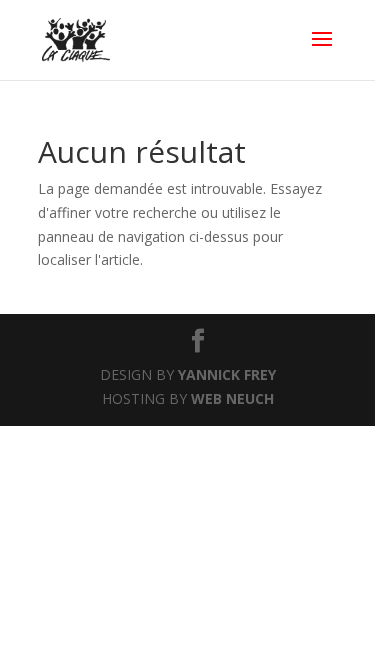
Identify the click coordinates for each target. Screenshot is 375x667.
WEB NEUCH (232, 398)
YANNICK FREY (227, 374)
